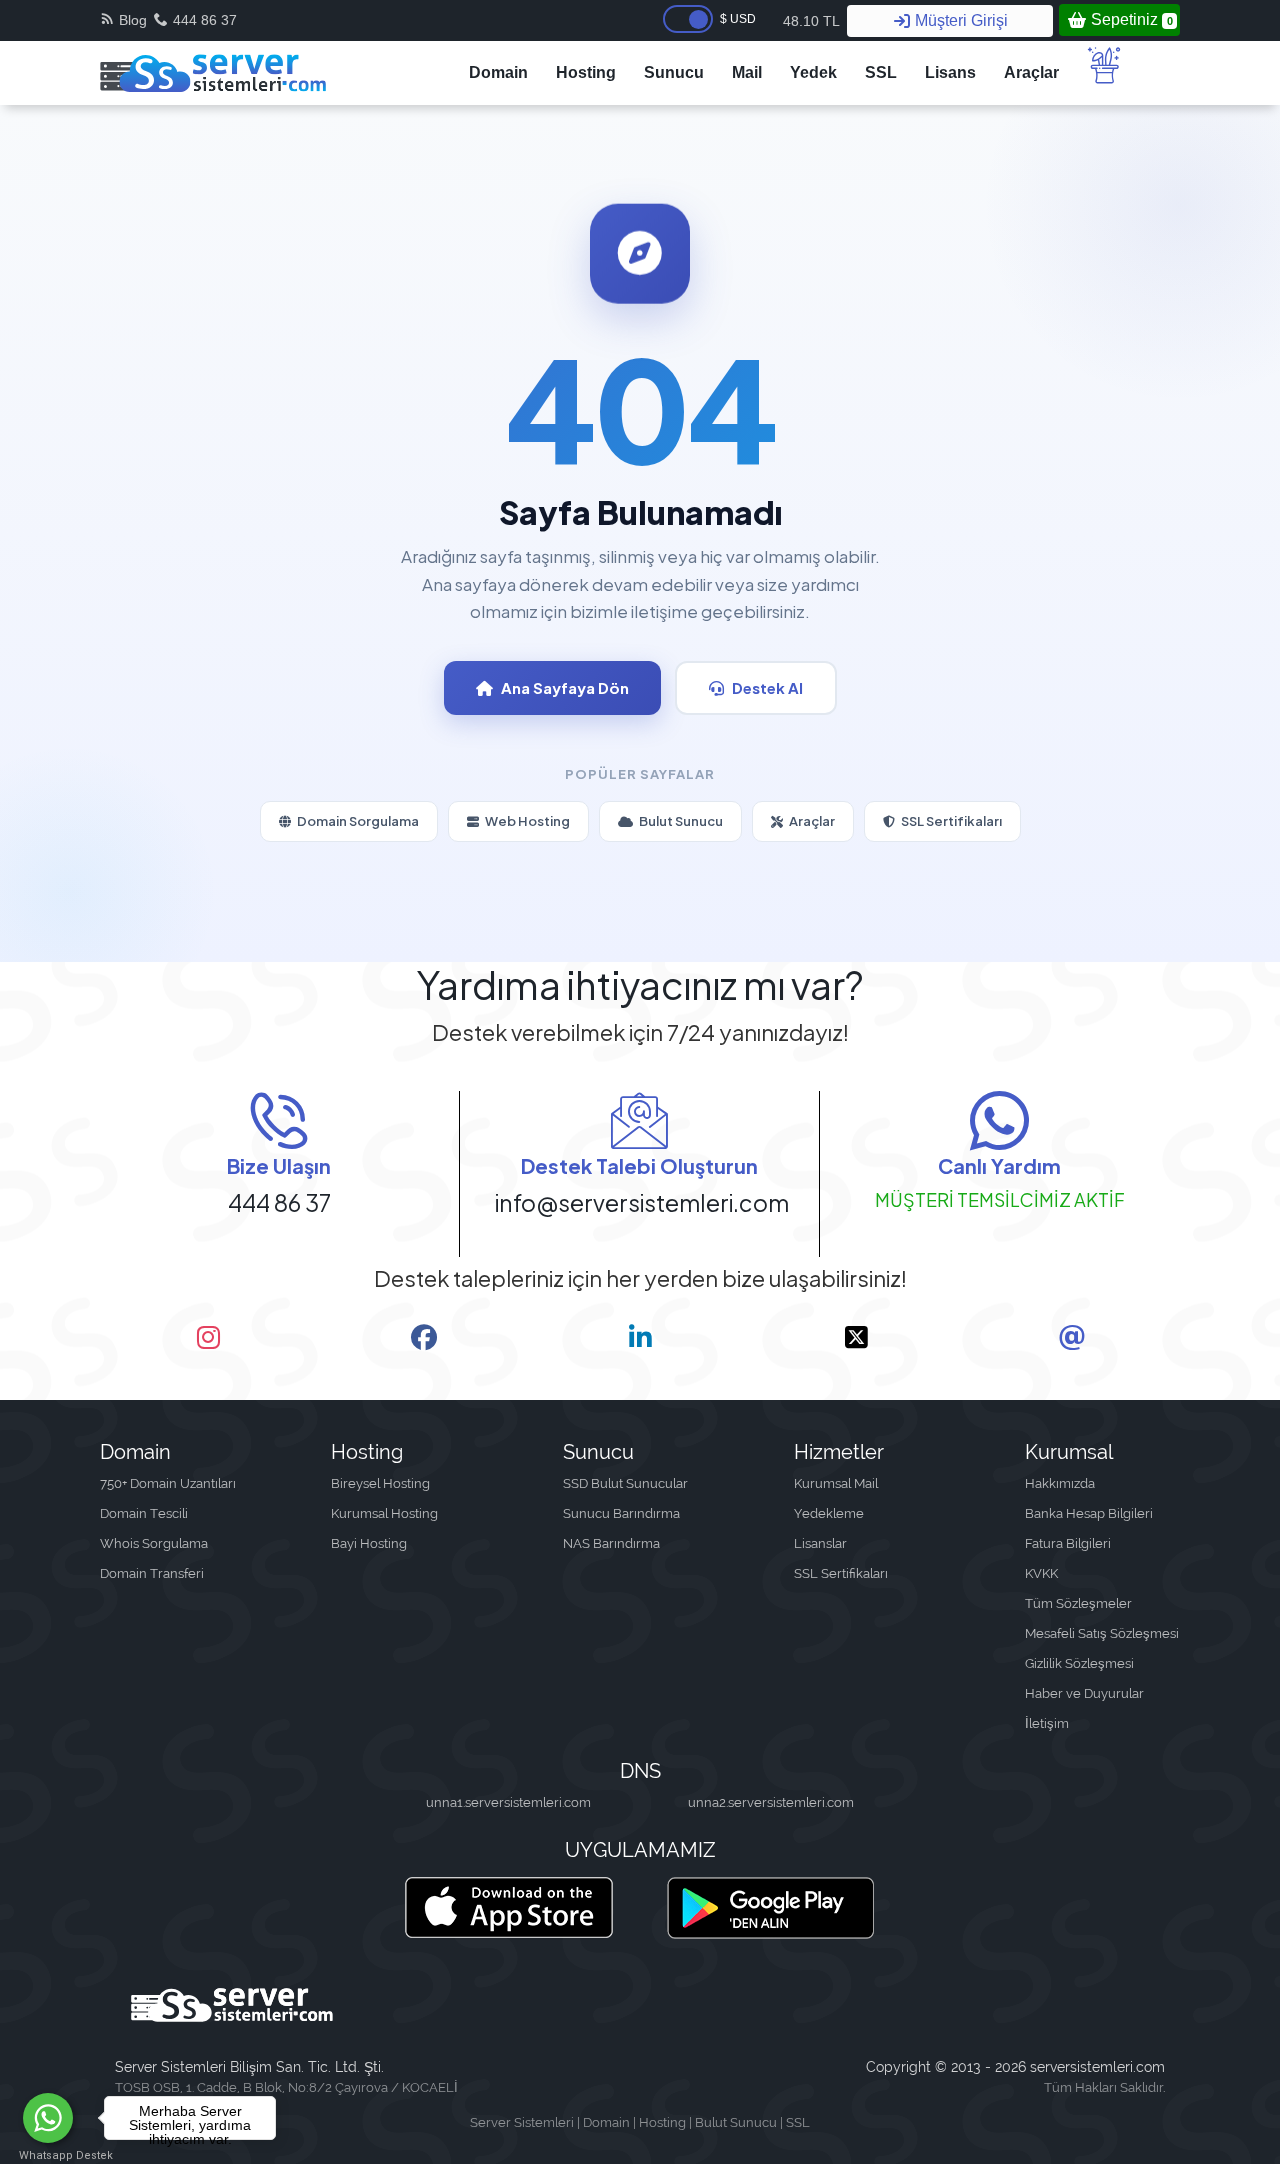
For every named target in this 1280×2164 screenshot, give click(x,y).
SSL (881, 72)
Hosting (586, 72)
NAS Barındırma (611, 1543)
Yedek (813, 72)
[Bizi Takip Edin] (208, 1338)
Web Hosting (527, 821)
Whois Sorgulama (154, 1543)
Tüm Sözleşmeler (1078, 1603)
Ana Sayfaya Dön (565, 687)
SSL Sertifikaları (951, 821)
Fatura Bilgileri (1068, 1543)
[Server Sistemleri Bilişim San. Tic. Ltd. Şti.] (213, 73)
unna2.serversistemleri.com (771, 1802)
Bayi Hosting (369, 1543)
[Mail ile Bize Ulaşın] (1072, 1338)
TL (811, 21)
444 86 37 (205, 20)
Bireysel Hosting (380, 1483)
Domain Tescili (144, 1513)
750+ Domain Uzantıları (168, 1483)
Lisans (950, 72)
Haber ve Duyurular (1084, 1693)
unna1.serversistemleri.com (508, 1802)
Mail (747, 72)
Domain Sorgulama (358, 821)
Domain (498, 72)
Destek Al (767, 687)
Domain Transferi (152, 1573)
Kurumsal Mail (836, 1483)
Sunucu (674, 72)
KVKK (1041, 1573)
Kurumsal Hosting (384, 1513)
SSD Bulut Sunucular (625, 1483)
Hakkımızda (1060, 1483)
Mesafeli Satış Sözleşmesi (1102, 1633)
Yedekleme (829, 1513)
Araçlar (1031, 72)
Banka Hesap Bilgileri (1089, 1513)
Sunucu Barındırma (621, 1513)
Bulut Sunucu (681, 821)
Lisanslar (820, 1543)
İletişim (1047, 1723)
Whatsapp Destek (49, 2155)
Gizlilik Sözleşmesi (1079, 1663)
